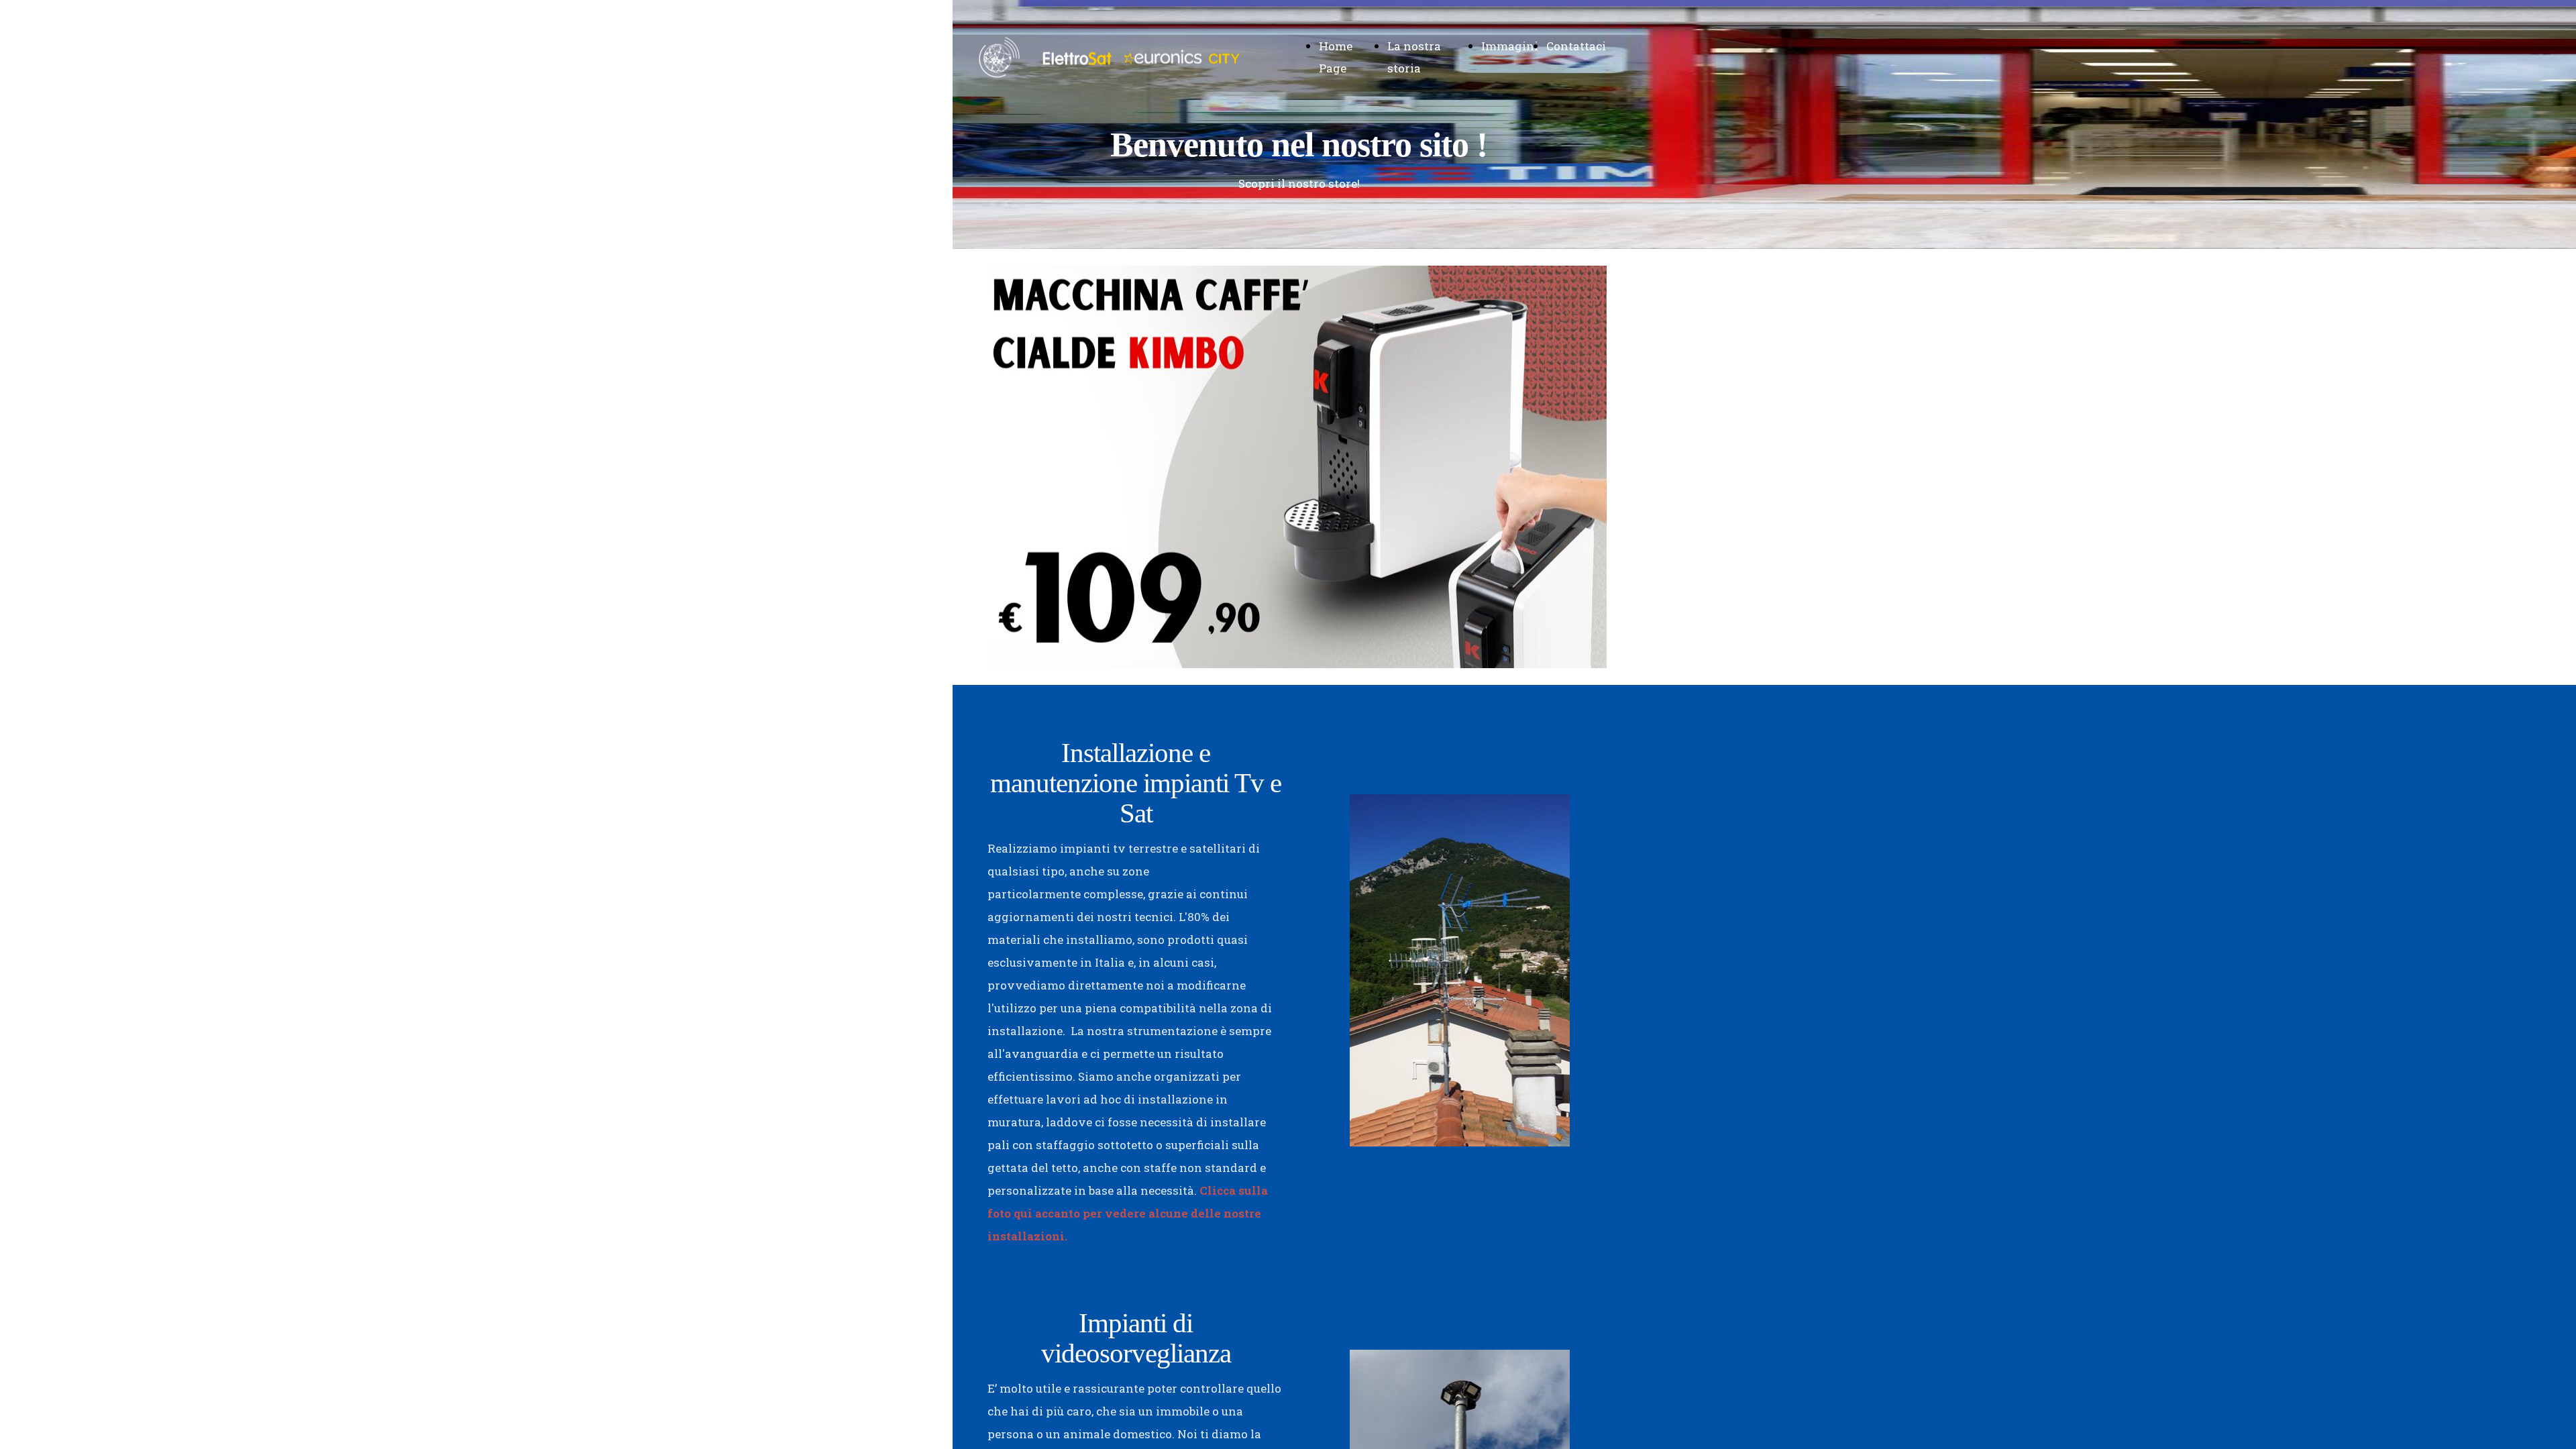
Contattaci (1576, 46)
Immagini (1510, 46)
